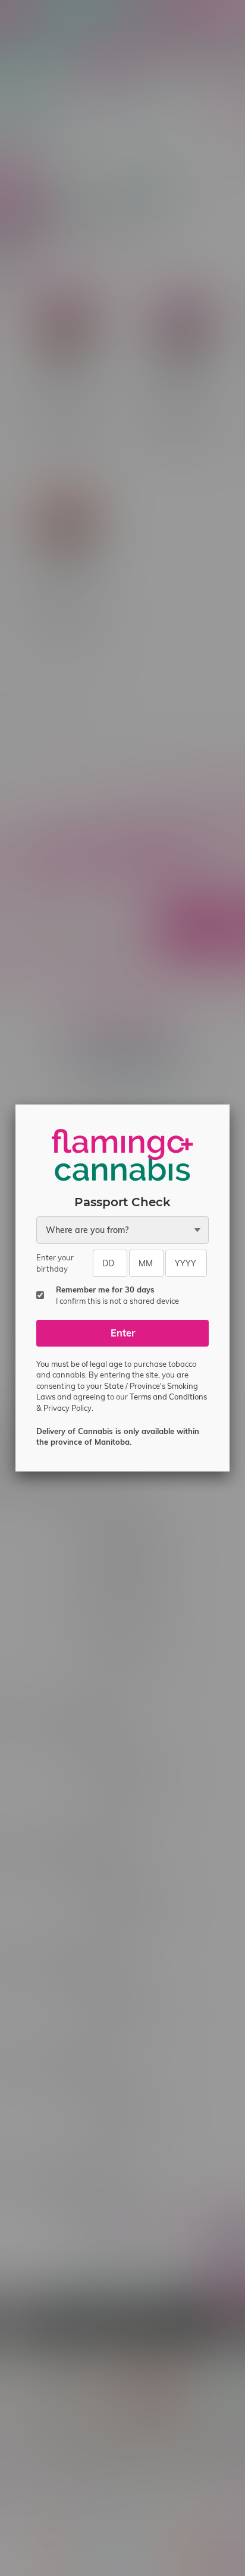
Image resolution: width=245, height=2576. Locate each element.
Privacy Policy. (68, 1408)
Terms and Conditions (168, 1397)
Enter (123, 1333)
